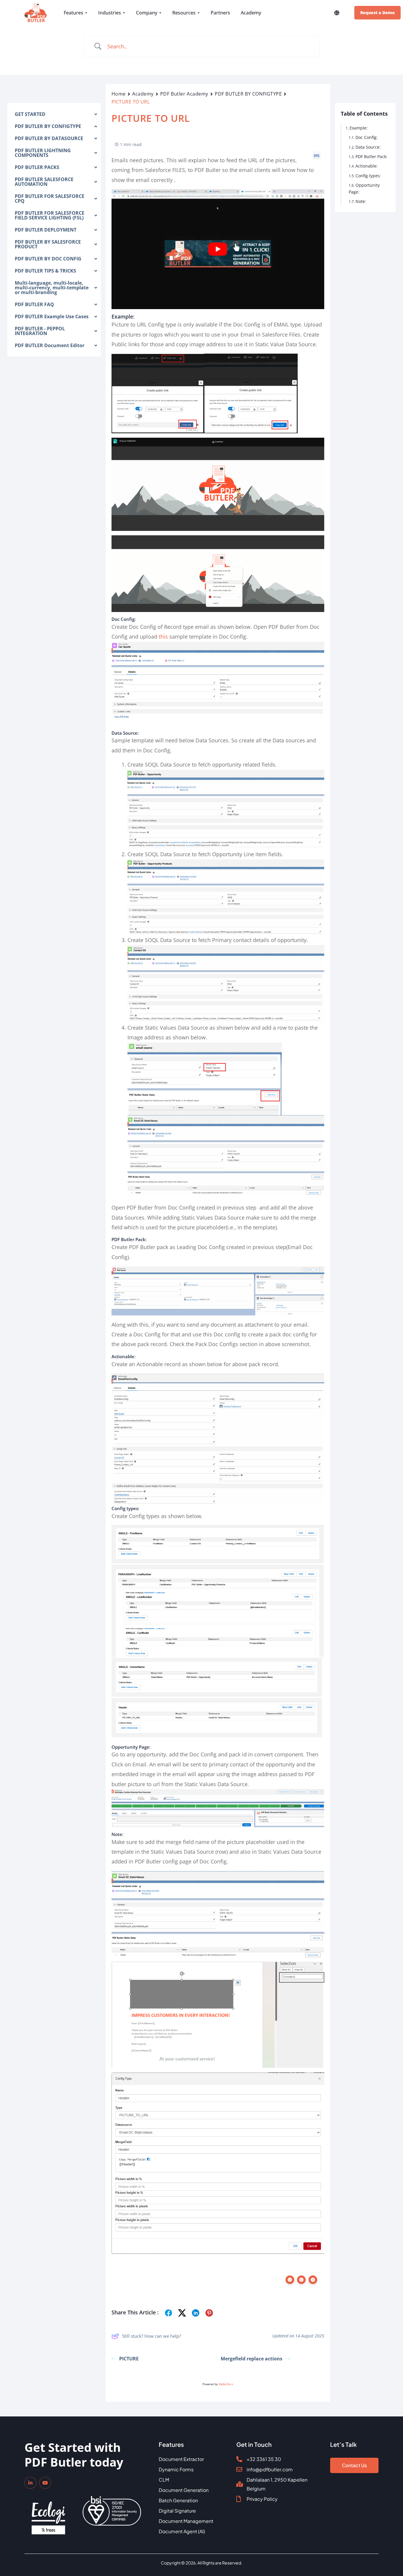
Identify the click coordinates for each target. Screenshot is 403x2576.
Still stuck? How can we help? (151, 2336)
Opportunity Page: (364, 188)
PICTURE (129, 2359)
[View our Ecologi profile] (48, 2514)
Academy (143, 94)
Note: (361, 201)
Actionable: (367, 166)
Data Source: (368, 147)
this (163, 636)
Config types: (368, 176)
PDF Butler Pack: (371, 156)
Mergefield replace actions (252, 2359)
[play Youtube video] (218, 249)
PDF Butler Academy (184, 94)
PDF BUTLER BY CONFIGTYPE (248, 94)
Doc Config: (367, 137)
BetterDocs (226, 2384)
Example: (359, 128)
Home (119, 94)
